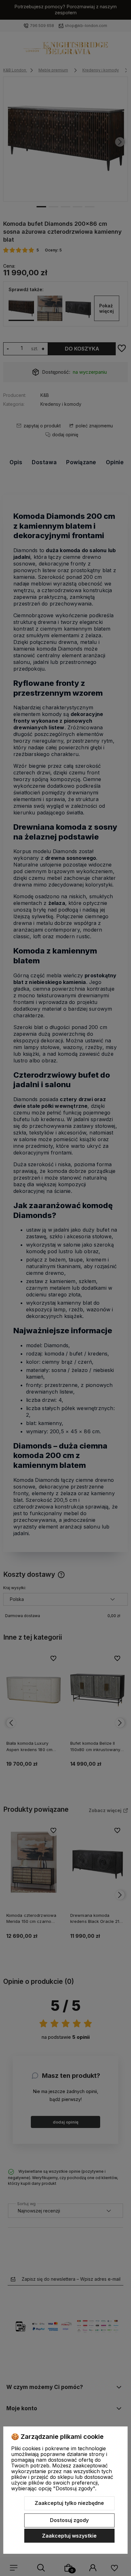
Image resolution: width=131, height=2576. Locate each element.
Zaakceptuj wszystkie (69, 2536)
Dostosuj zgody (69, 2520)
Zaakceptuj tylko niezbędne (69, 2503)
